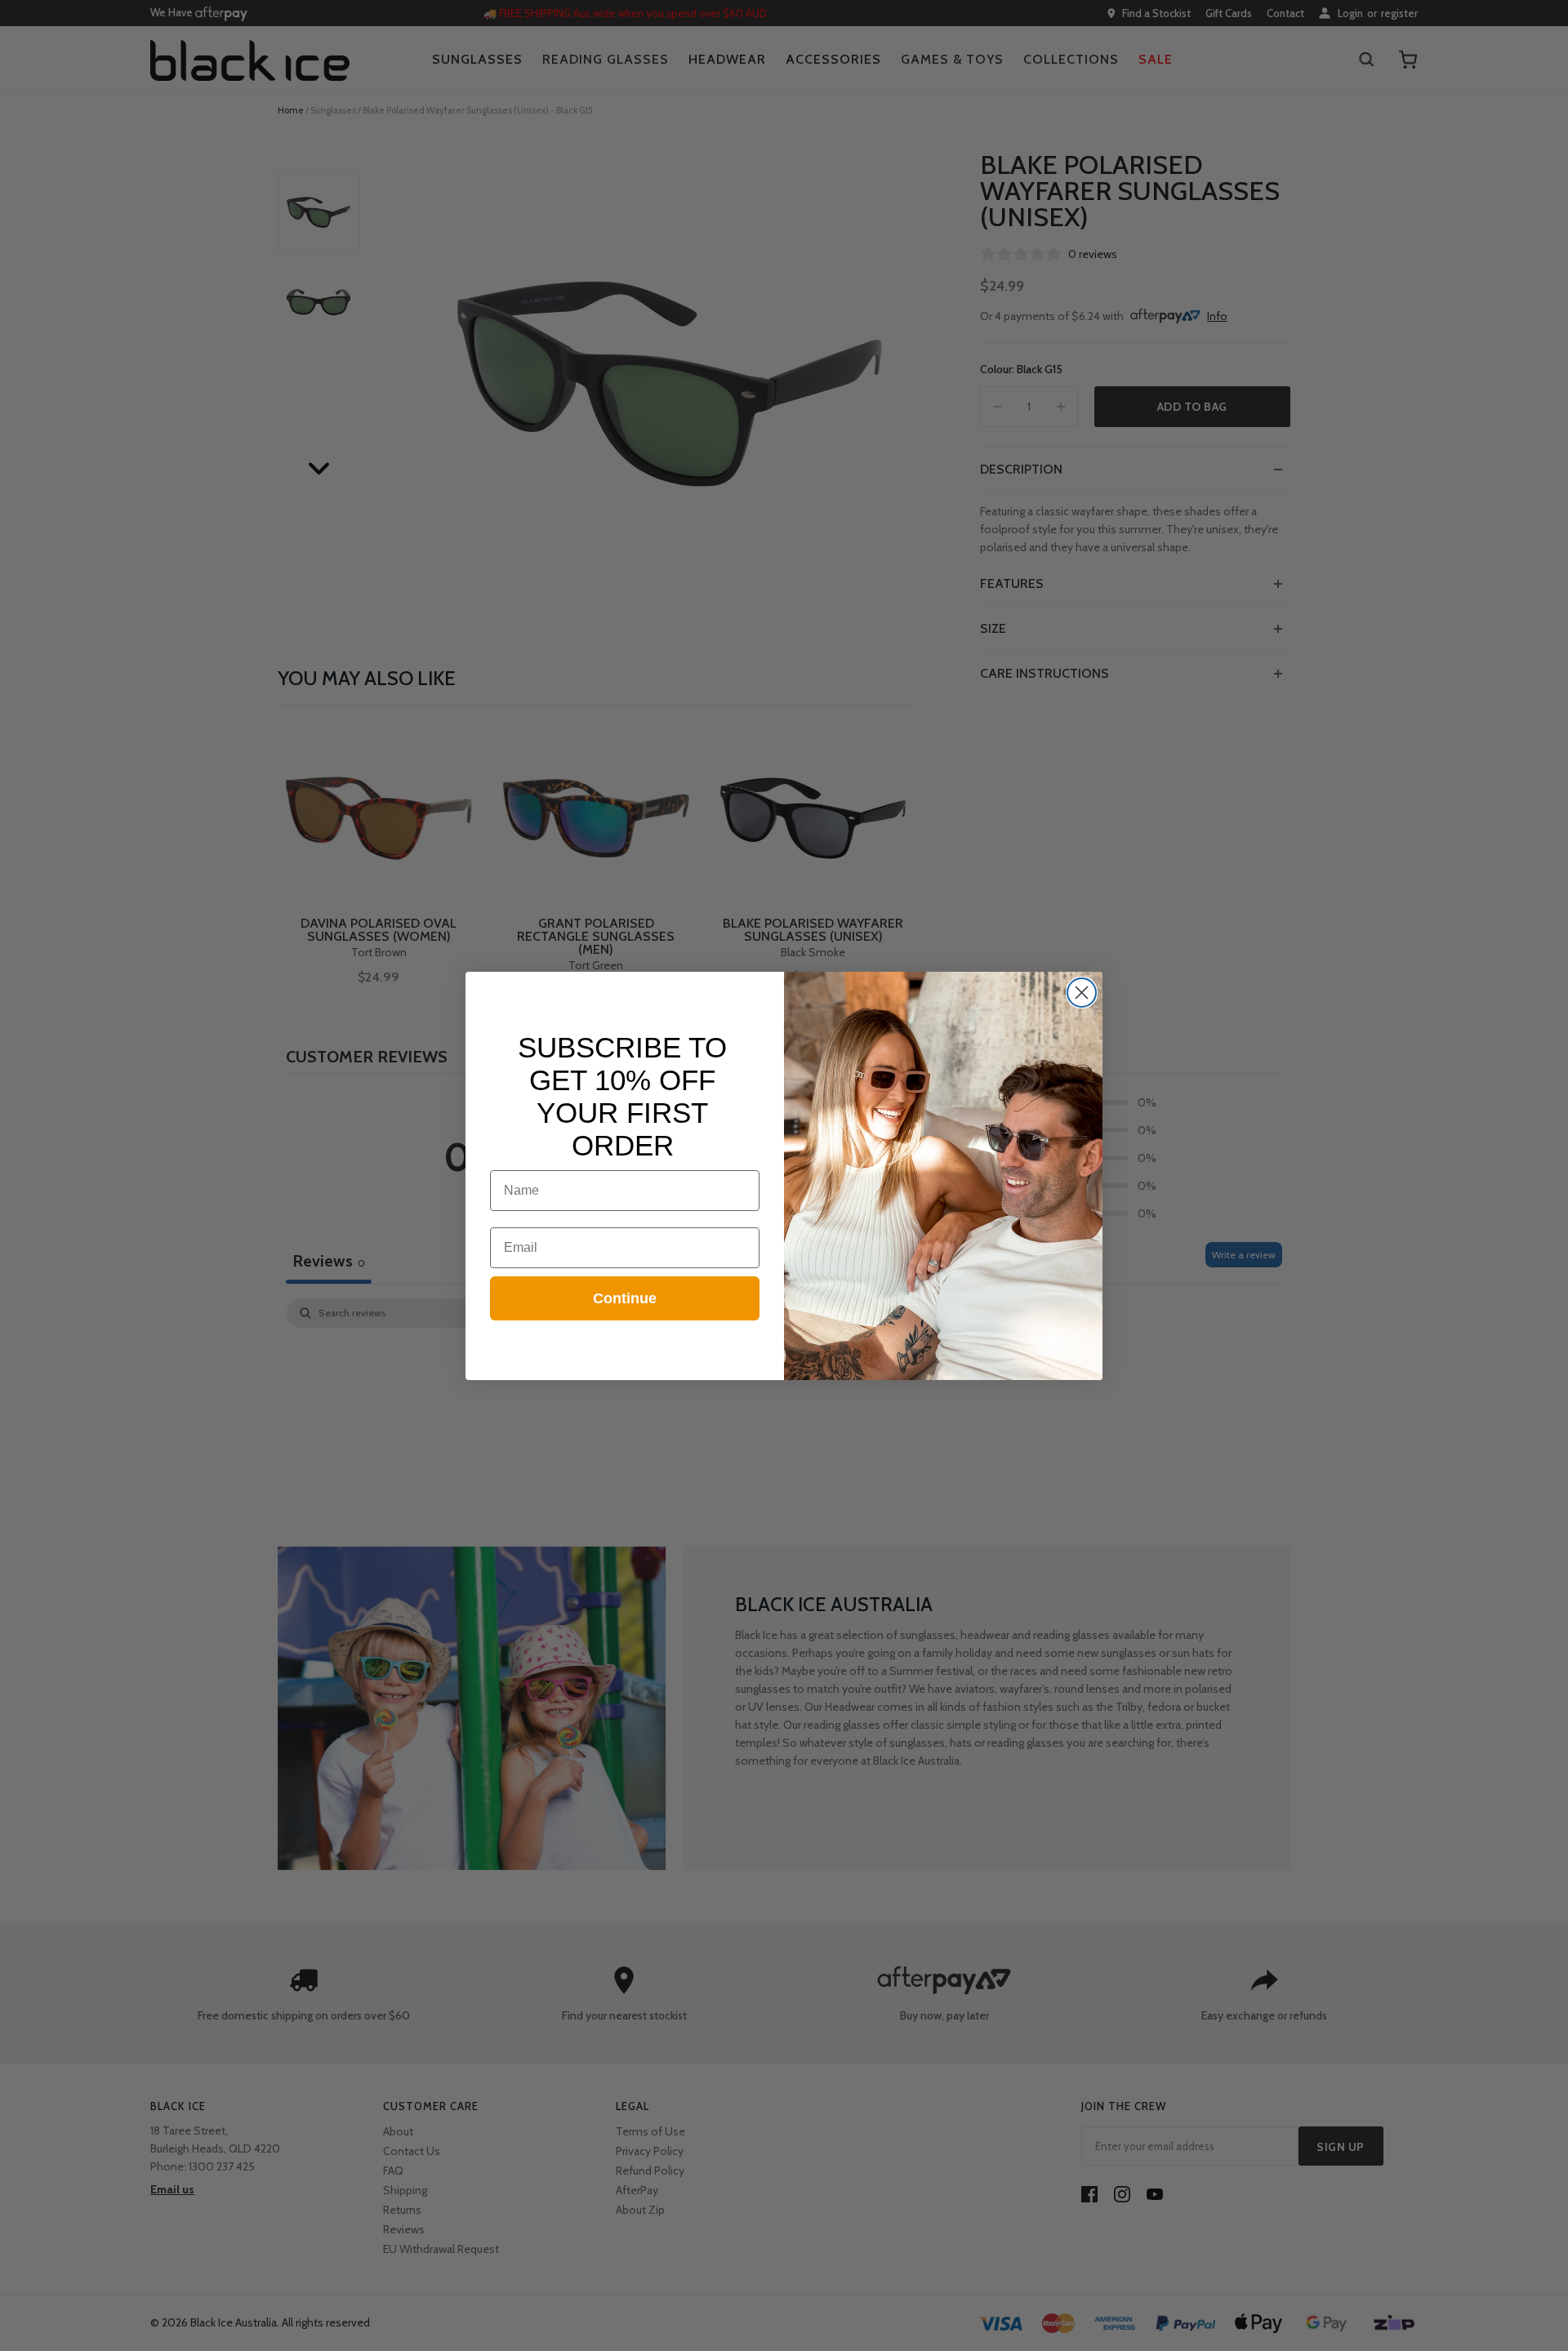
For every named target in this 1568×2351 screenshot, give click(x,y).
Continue (625, 1298)
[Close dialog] (1082, 993)
